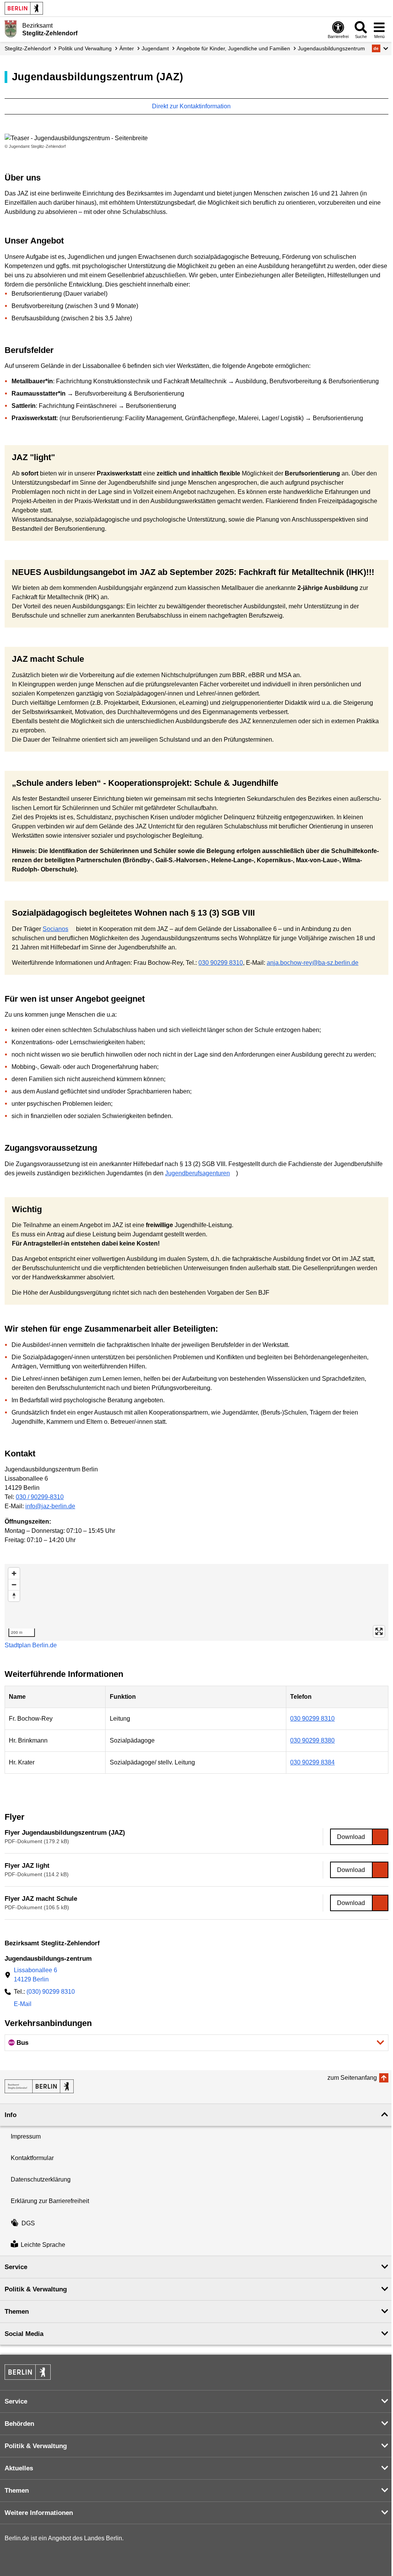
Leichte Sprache (43, 2245)
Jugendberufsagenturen (197, 1173)
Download (351, 1837)
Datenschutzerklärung (41, 2179)
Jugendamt (155, 48)
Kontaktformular (32, 2158)
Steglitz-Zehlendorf (28, 48)
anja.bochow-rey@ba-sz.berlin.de (313, 963)
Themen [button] (17, 2312)
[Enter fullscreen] (379, 1631)
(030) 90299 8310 (51, 1992)
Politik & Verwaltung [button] (36, 2289)
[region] (196, 1602)
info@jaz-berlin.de (50, 1506)
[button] (380, 48)
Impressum (26, 2136)
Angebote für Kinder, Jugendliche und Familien (233, 48)
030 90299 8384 (312, 1762)
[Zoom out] (14, 1585)
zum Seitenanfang (352, 2078)
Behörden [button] (19, 2424)
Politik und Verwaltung (85, 48)
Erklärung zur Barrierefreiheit (50, 2201)
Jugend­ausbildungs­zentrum (331, 48)
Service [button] (16, 2267)
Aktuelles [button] (19, 2468)
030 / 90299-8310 (40, 1497)
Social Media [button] (24, 2334)
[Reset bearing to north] (14, 1596)
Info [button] (11, 2115)
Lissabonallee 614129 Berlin (36, 1975)
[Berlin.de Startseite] (24, 8)
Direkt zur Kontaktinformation (192, 106)
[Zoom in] (14, 1573)
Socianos (55, 929)
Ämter (127, 48)
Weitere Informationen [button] (39, 2513)
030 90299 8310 (221, 963)
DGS (28, 2223)
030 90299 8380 (312, 1740)
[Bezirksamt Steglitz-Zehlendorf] (39, 2086)
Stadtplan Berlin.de (31, 1645)
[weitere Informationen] (11, 29)
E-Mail (23, 2005)
